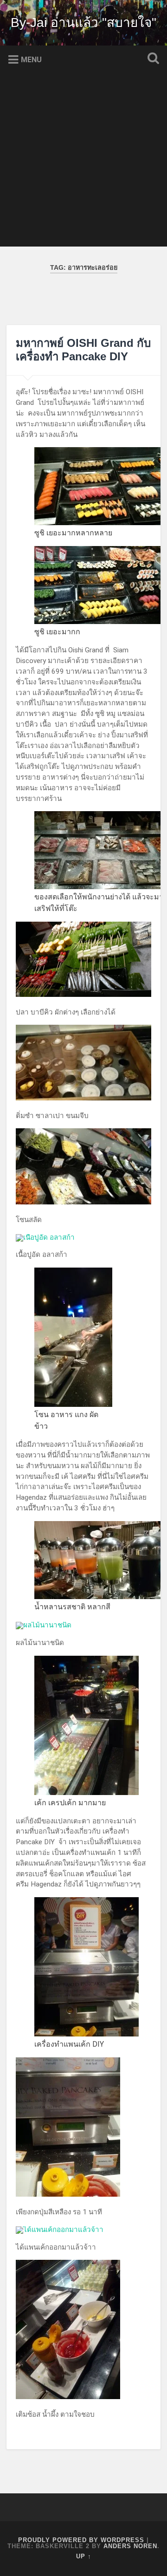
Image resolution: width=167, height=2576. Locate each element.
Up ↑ (84, 2556)
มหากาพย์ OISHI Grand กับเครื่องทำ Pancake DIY (83, 350)
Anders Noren (130, 2546)
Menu (31, 60)
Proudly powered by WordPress (81, 2540)
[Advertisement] (83, 163)
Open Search (151, 59)
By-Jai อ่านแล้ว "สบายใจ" (83, 23)
